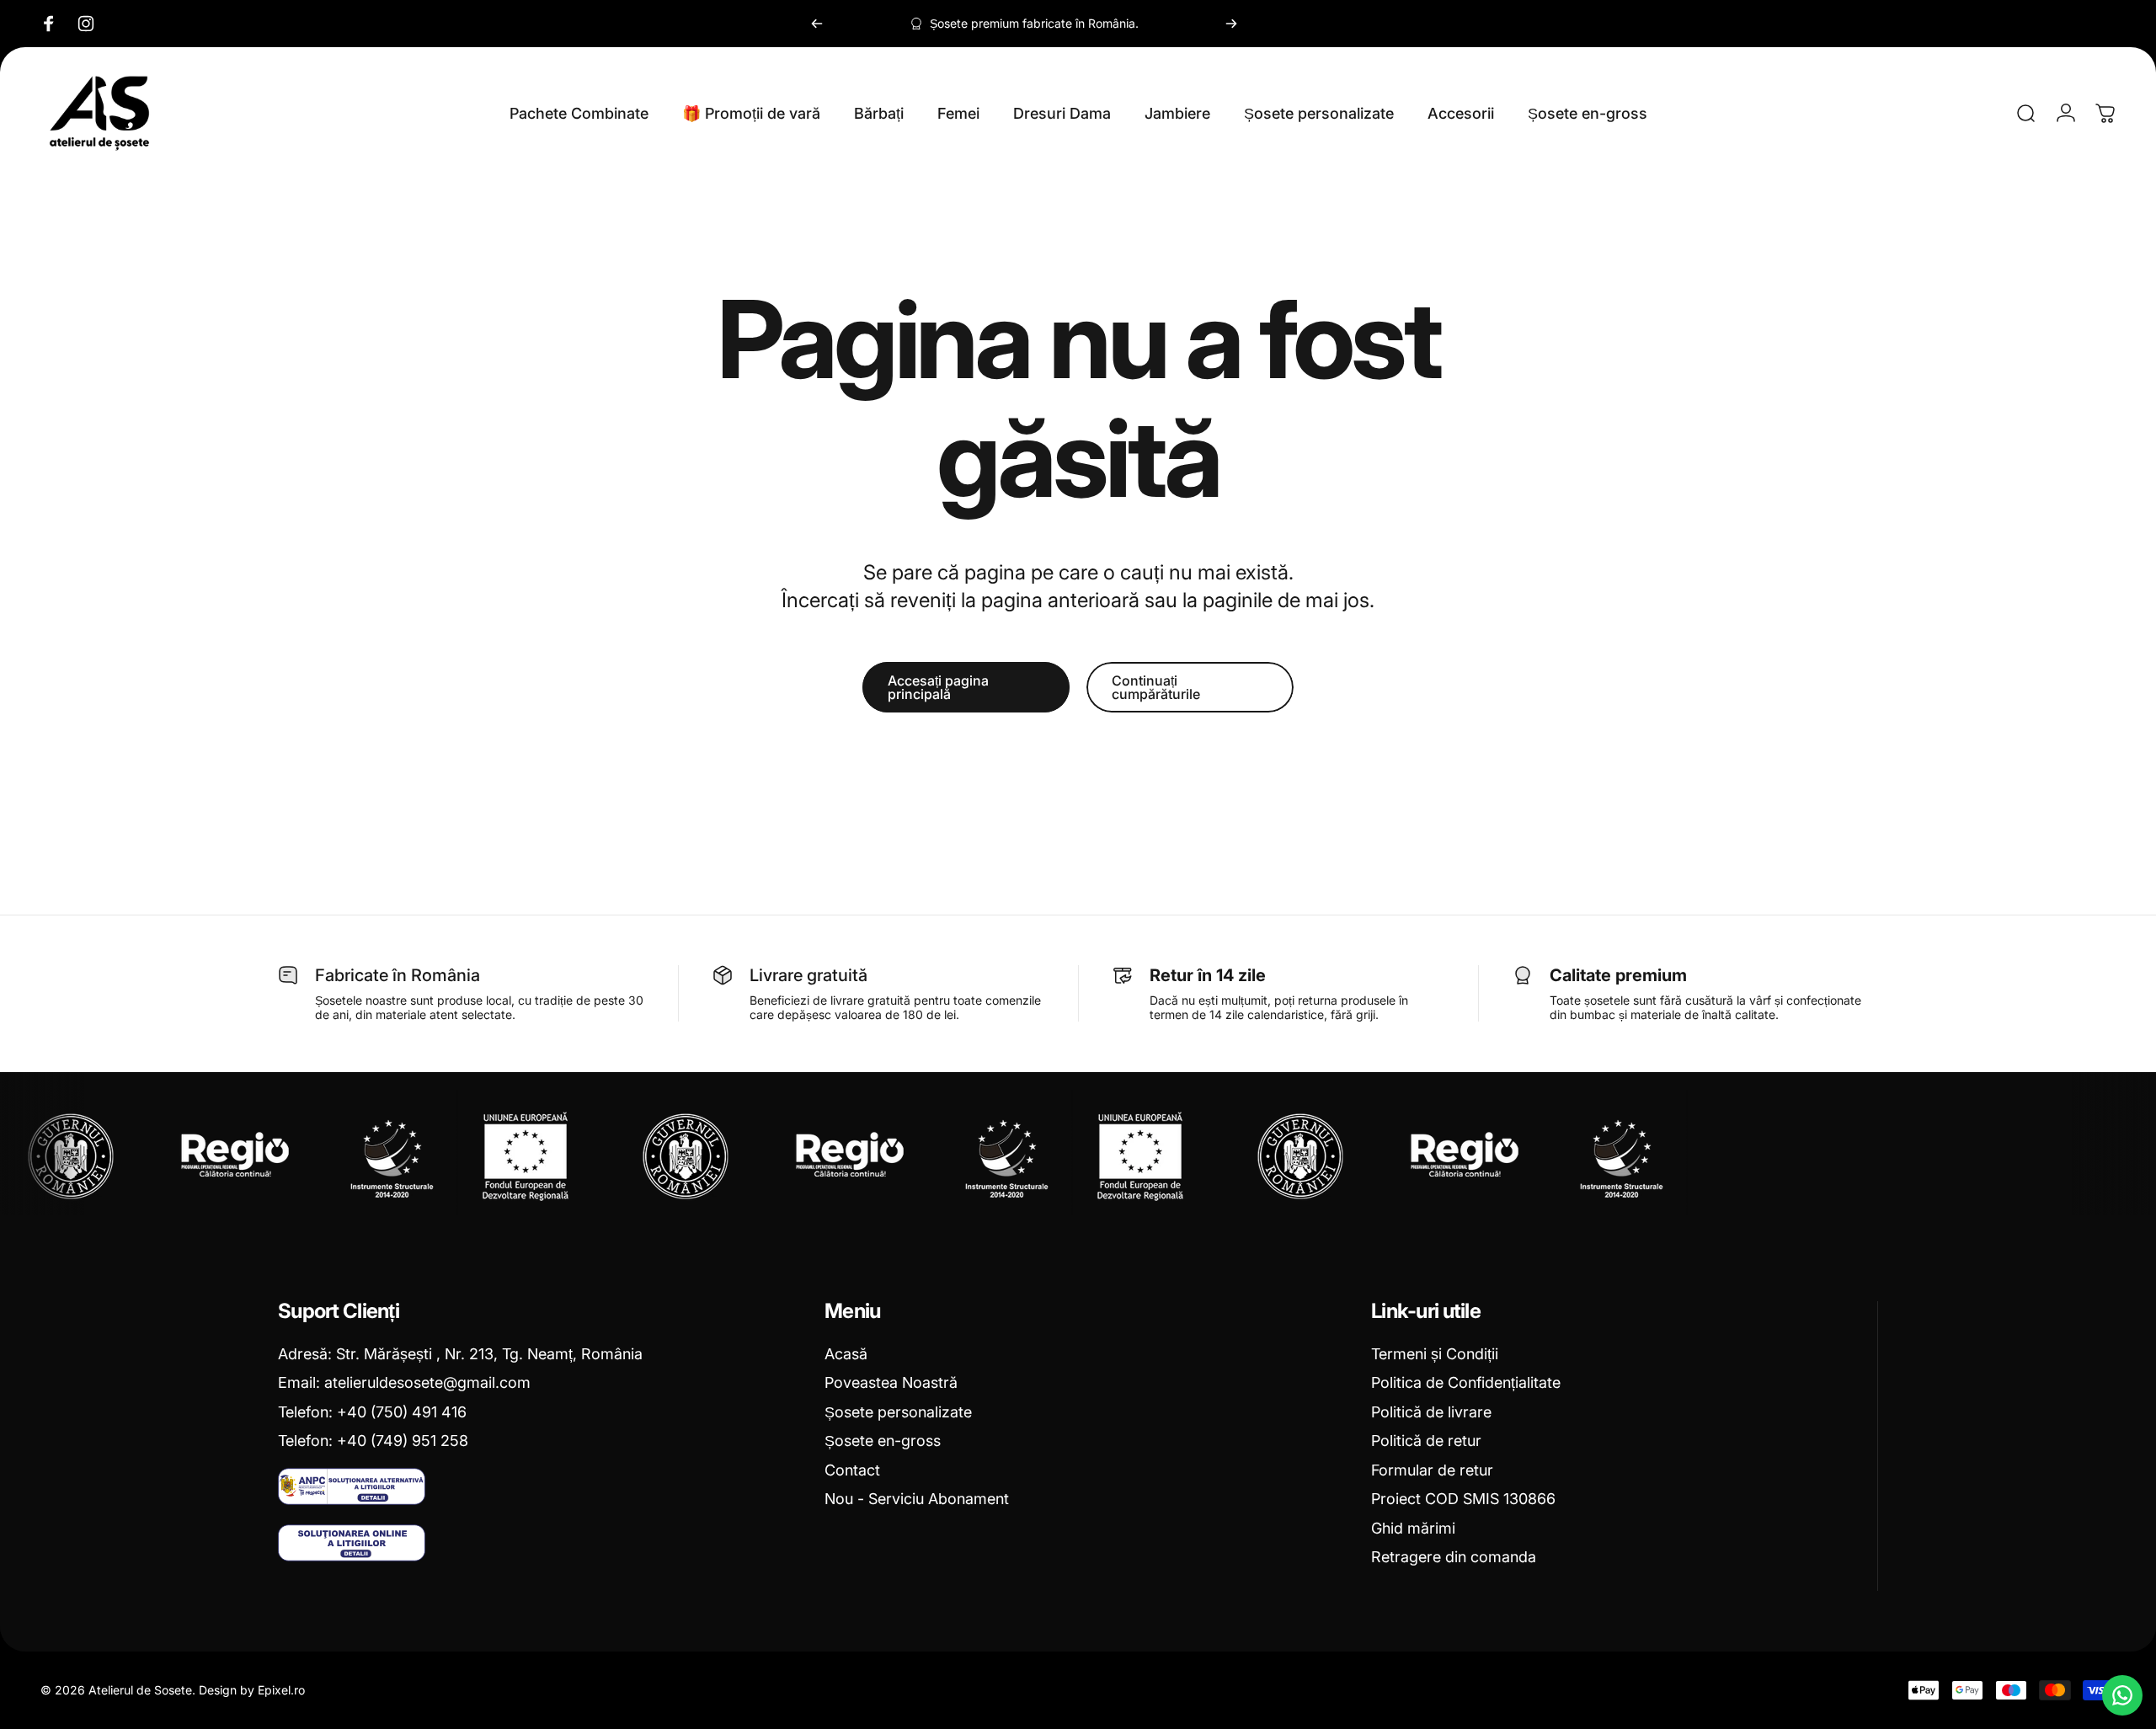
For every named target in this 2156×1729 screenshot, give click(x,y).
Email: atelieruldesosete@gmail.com (404, 1382)
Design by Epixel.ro (252, 1690)
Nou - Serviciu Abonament (917, 1499)
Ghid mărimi (1413, 1528)
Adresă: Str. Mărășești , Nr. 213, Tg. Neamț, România (460, 1354)
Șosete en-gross (883, 1441)
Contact (852, 1470)
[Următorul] (1231, 24)
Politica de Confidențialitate (1466, 1382)
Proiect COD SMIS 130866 (1463, 1499)
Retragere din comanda (1454, 1557)
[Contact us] (2122, 1695)
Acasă (846, 1354)
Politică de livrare (1431, 1412)
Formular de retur (1432, 1470)
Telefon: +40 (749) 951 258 (373, 1441)
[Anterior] (817, 24)
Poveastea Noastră (891, 1382)
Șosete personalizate (898, 1412)
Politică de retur (1426, 1441)
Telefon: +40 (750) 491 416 (372, 1412)
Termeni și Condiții (1435, 1354)
